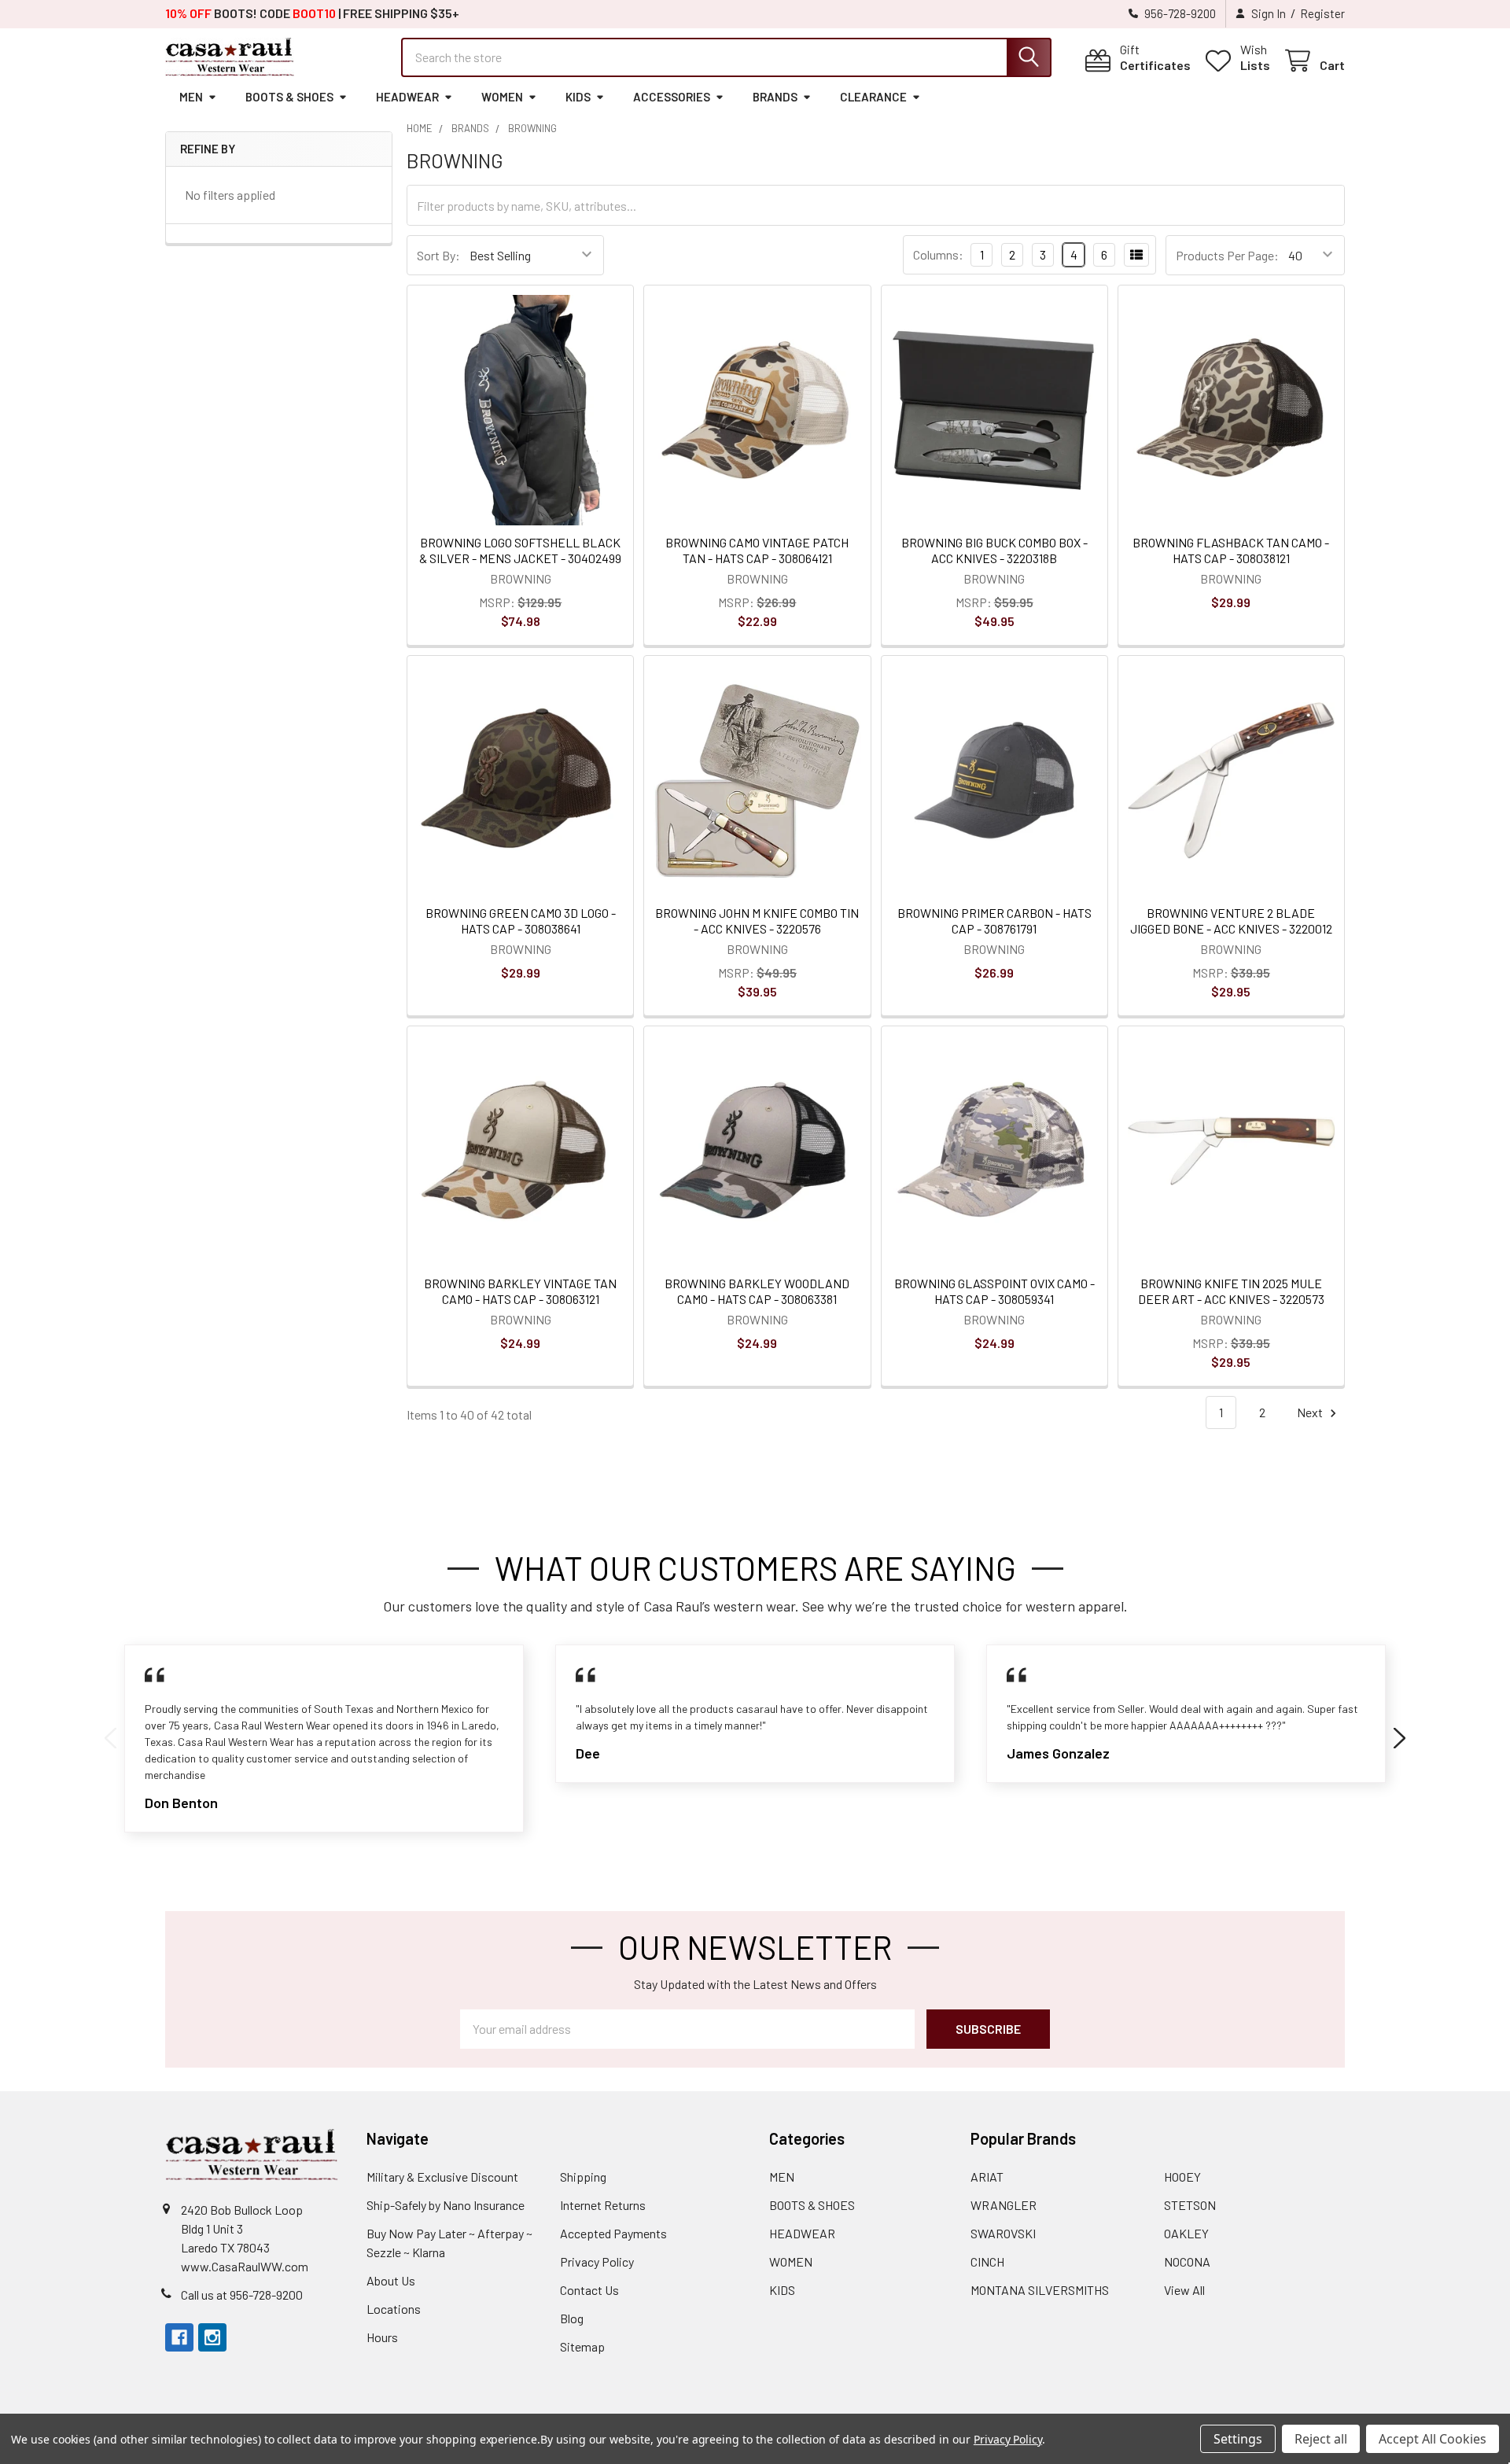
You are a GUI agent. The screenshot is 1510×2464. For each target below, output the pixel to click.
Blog (572, 2318)
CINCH (987, 2261)
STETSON (1190, 2205)
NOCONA (1187, 2261)
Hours (382, 2337)
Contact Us (589, 2290)
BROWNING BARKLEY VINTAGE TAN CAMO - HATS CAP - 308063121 (520, 1291)
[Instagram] (212, 2337)
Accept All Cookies (1433, 2439)
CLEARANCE (873, 97)
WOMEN (502, 97)
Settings (1238, 2439)
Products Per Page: (1227, 255)
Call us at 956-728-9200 (242, 2295)
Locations (394, 2309)
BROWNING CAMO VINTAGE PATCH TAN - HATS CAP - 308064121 (757, 550)
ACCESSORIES (672, 97)
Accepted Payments (613, 2233)
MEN (191, 97)
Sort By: (438, 255)
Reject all (1321, 2439)
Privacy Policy (597, 2261)
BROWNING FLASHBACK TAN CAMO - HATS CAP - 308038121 (1231, 550)
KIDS (578, 97)
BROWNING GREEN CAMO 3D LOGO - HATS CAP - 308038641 (521, 921)
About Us (391, 2280)
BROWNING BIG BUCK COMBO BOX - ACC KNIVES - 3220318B (994, 550)
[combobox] (726, 57)
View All (1184, 2290)
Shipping (583, 2177)
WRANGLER (1004, 2205)
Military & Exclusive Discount (442, 2177)
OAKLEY (1186, 2233)
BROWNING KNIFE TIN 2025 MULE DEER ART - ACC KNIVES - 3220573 (1231, 1291)
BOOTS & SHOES (289, 97)
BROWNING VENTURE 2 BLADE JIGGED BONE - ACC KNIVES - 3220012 (1231, 921)
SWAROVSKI (1003, 2233)
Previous (110, 1739)
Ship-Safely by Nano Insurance (446, 2205)
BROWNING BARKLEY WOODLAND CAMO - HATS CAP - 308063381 (757, 1291)
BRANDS (775, 97)
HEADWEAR (407, 97)
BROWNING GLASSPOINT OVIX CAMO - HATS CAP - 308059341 (994, 1291)
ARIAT (987, 2177)
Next (1311, 1412)
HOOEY (1182, 2177)
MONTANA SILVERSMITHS (1040, 2290)
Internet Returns (603, 2205)
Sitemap (582, 2346)
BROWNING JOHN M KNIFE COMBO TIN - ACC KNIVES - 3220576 (757, 921)
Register (1322, 13)
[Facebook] (179, 2337)
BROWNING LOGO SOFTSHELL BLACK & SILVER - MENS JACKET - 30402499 (520, 550)
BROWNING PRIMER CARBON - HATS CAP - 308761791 (994, 921)
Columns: (938, 254)
